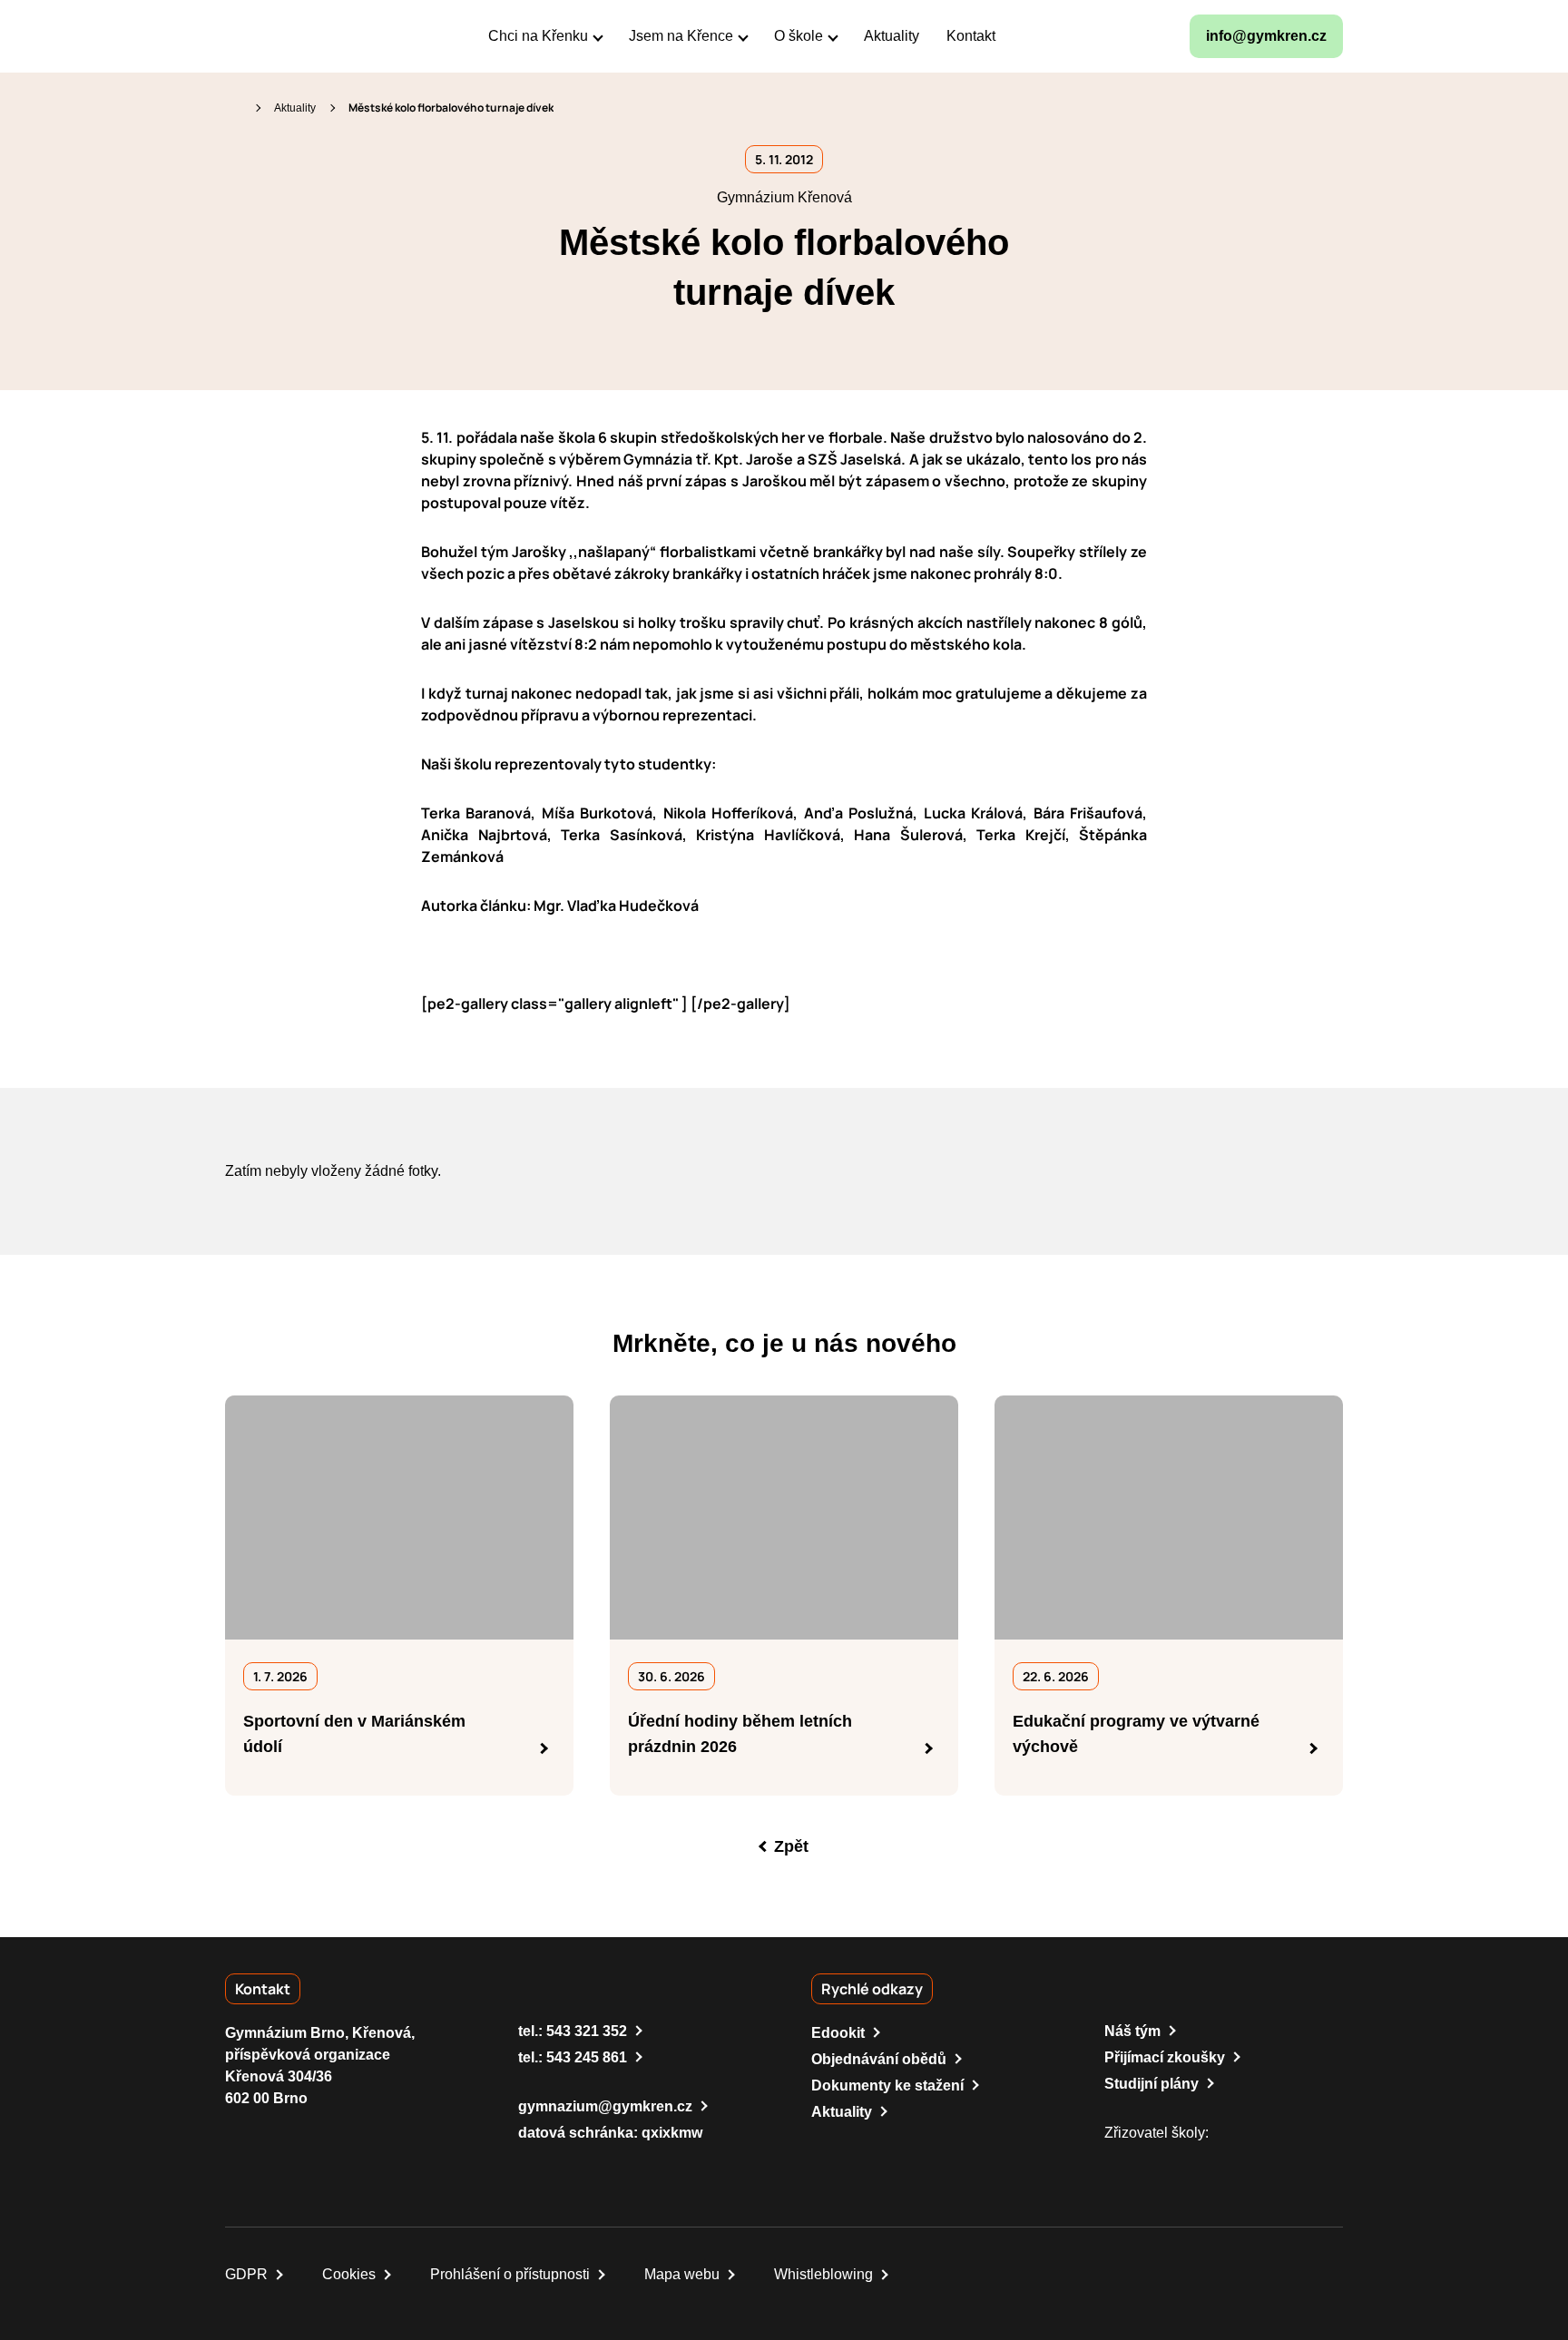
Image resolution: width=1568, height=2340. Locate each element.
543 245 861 (587, 2057)
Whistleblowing (823, 2274)
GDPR (246, 2274)
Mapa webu (682, 2274)
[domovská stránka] (303, 36)
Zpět (791, 1846)
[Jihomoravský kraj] (1204, 2160)
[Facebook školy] (1031, 36)
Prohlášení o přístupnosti (510, 2274)
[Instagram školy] (1074, 36)
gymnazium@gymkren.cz (605, 2106)
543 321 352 (587, 2031)
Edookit (838, 2033)
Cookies (349, 2274)
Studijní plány (1151, 2084)
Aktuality (295, 108)
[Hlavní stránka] (233, 108)
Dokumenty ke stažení (887, 2085)
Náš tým (1132, 2031)
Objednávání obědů (879, 2059)
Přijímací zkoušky (1165, 2057)
